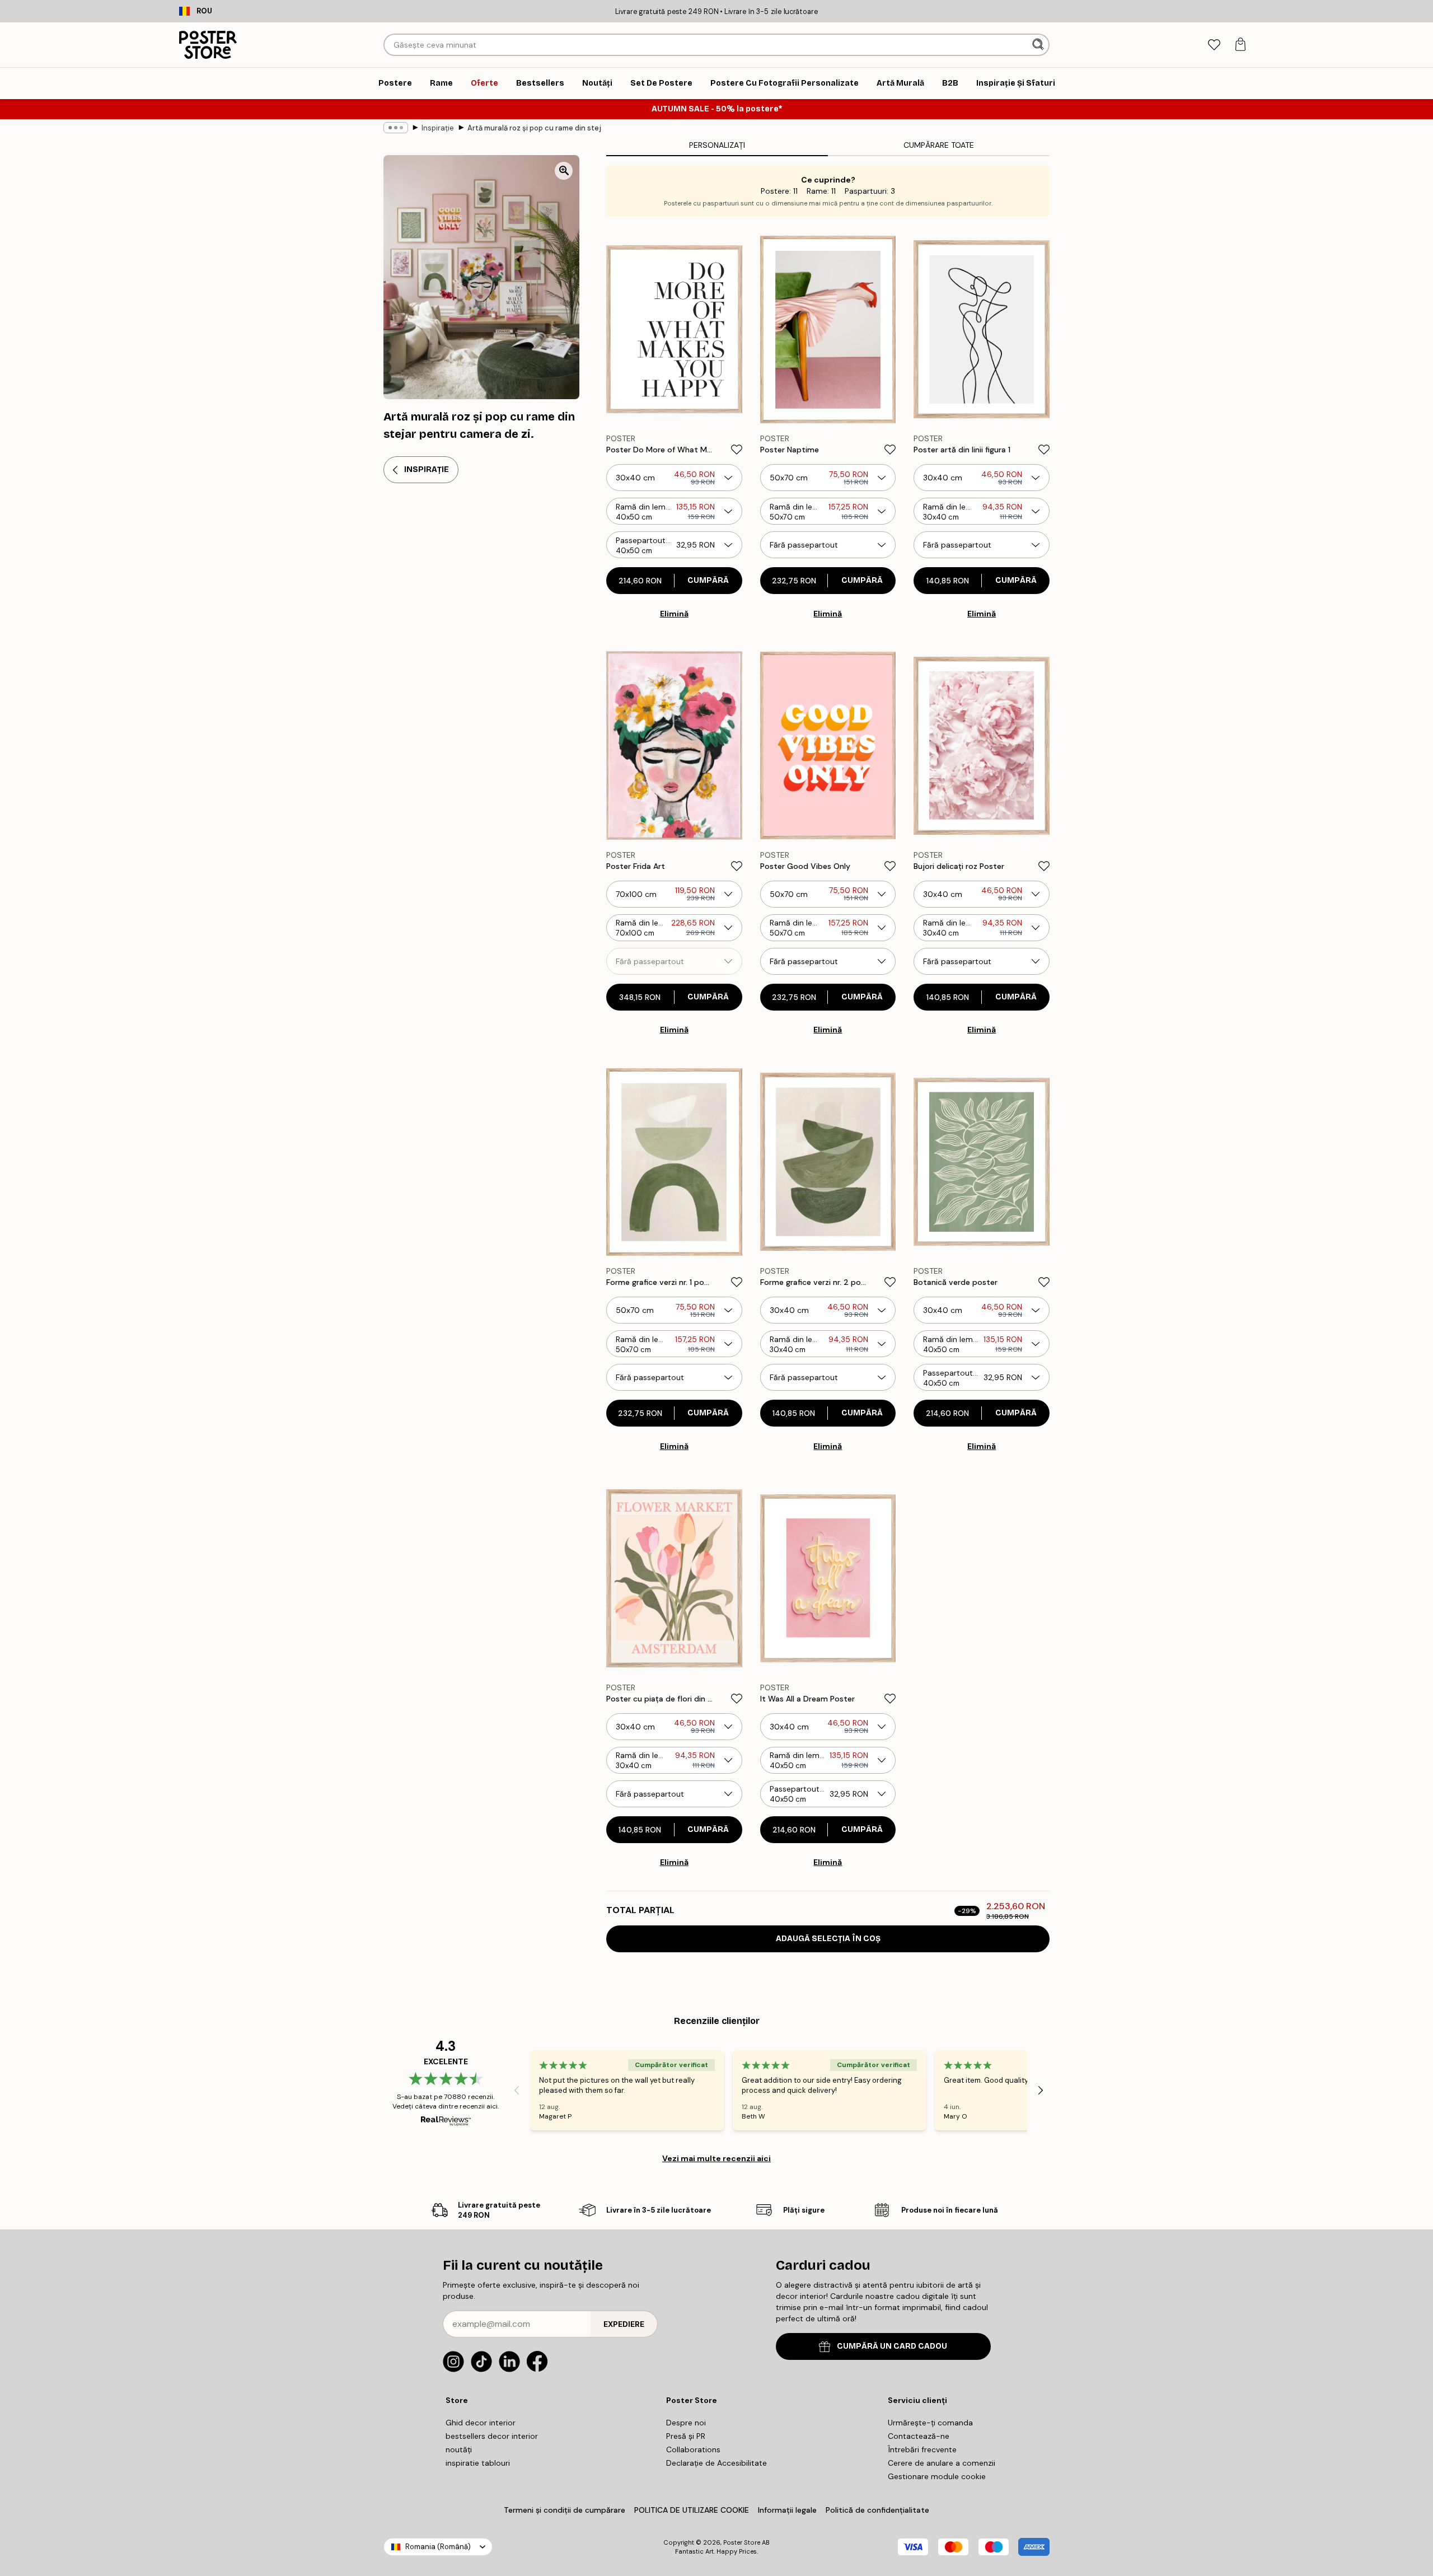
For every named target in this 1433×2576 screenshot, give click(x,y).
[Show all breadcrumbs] (396, 128)
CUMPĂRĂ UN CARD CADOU (892, 2346)
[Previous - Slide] (517, 2091)
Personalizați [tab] (717, 145)
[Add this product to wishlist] (737, 450)
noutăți (459, 2449)
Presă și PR (686, 2436)
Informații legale (787, 2510)
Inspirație (438, 128)
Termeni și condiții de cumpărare (565, 2510)
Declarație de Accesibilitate (716, 2463)
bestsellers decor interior (492, 2436)
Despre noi (686, 2423)
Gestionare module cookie (937, 2476)
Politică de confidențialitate (877, 2510)
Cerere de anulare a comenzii (942, 2463)
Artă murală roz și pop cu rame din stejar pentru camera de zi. (535, 128)
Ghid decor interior (481, 2423)
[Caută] (1039, 45)
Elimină (674, 614)
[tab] (1214, 45)
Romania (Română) (438, 2547)
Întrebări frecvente (922, 2449)
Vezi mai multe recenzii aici (716, 2158)
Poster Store (742, 2542)
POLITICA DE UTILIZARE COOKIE (692, 2510)
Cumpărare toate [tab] (939, 145)
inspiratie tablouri (478, 2463)
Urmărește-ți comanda (930, 2423)
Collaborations (693, 2449)
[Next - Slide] (1041, 2091)
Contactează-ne (919, 2436)
